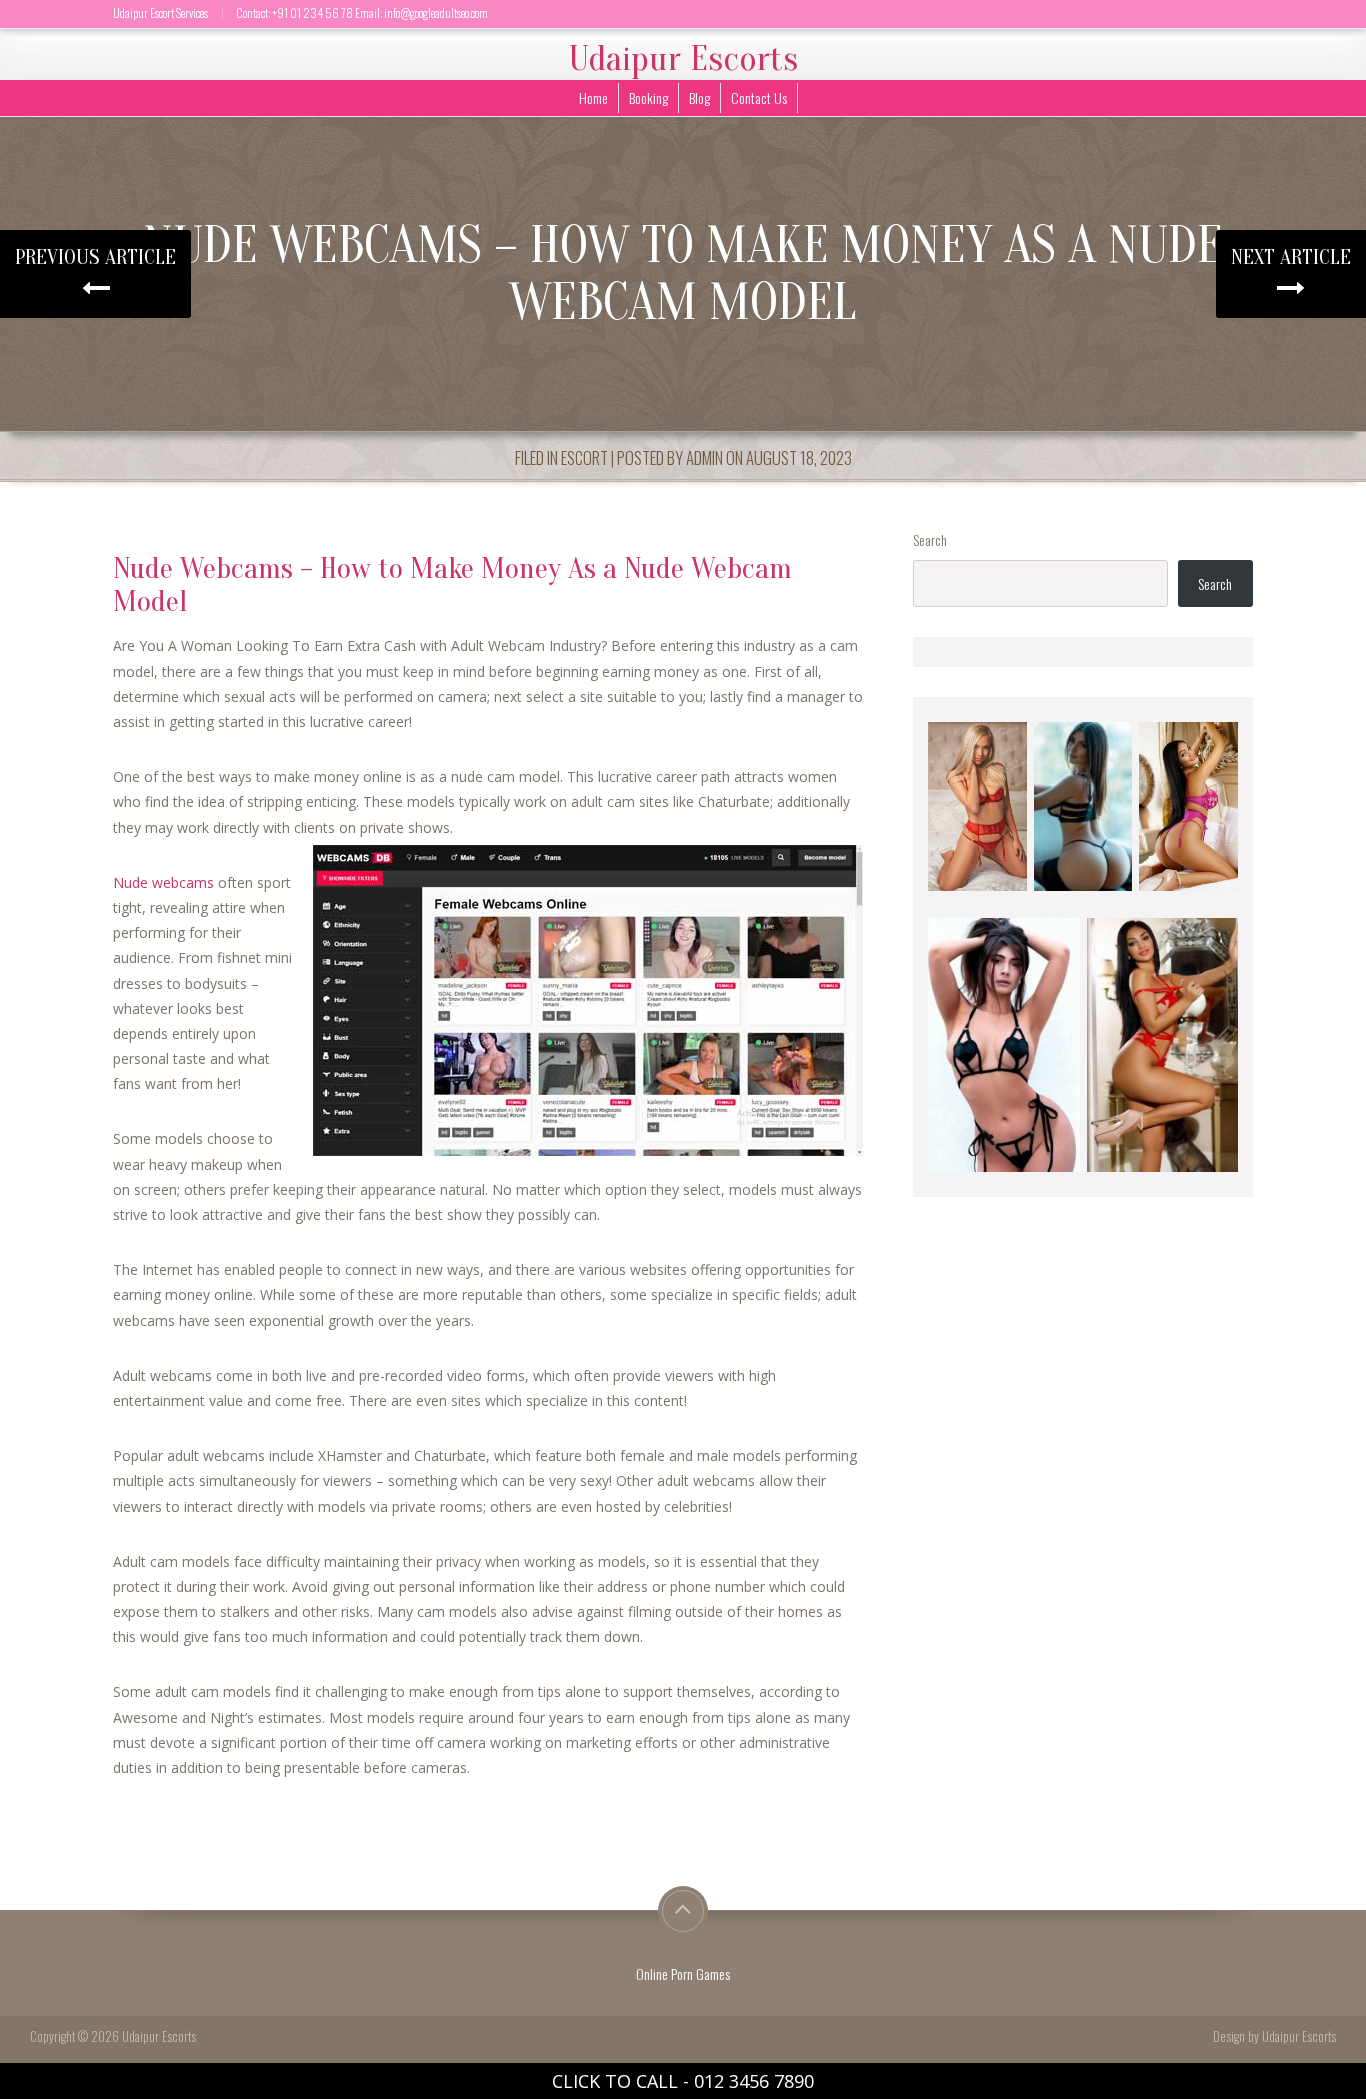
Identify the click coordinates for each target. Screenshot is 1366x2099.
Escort (584, 457)
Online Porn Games (683, 1973)
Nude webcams (163, 882)
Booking (648, 97)
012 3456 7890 (754, 2081)
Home (593, 97)
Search (930, 539)
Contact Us (759, 97)
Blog (699, 97)
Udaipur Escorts (683, 59)
